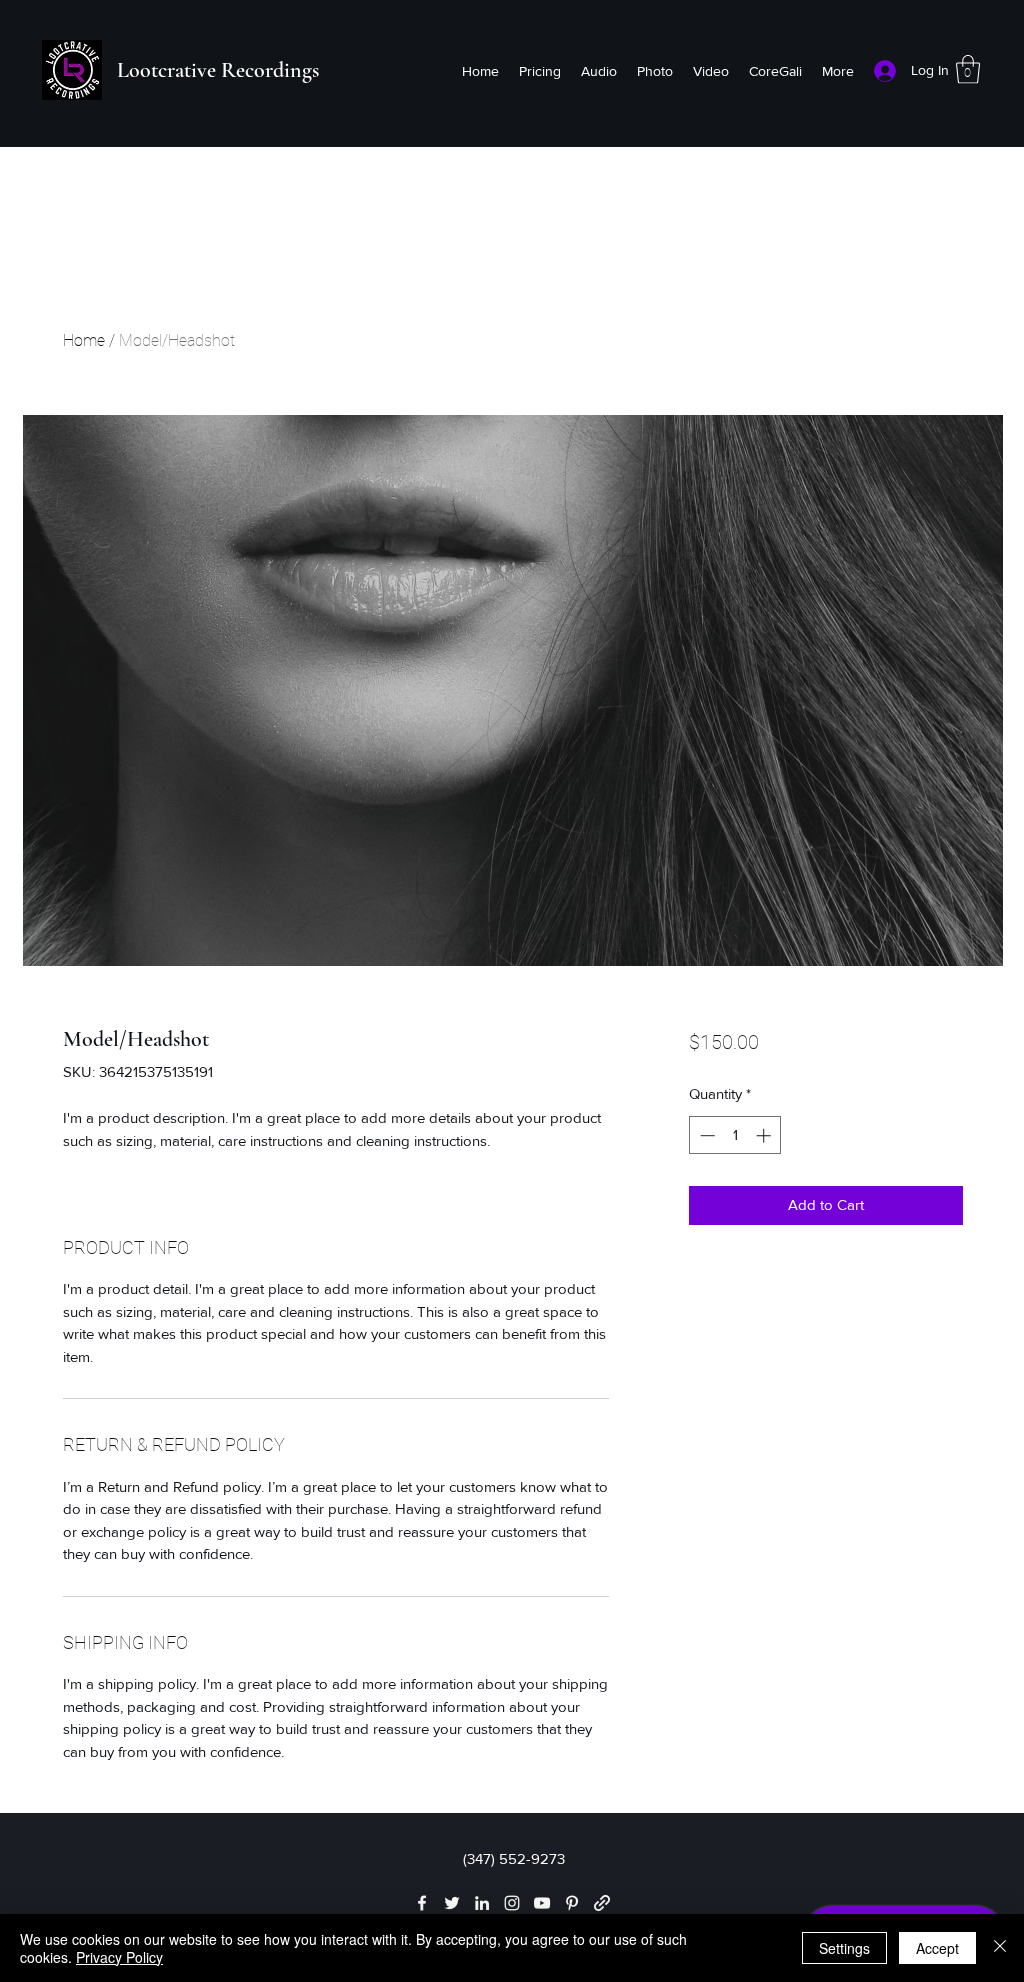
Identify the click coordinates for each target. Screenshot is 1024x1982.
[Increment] (765, 1135)
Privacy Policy (119, 1957)
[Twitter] (452, 1903)
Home (84, 340)
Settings (844, 1948)
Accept (937, 1948)
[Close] (1000, 1948)
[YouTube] (542, 1903)
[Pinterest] (572, 1903)
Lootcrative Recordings (218, 70)
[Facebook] (422, 1903)
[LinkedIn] (482, 1903)
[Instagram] (512, 1903)
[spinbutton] (735, 1135)
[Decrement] (705, 1135)
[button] (968, 69)
